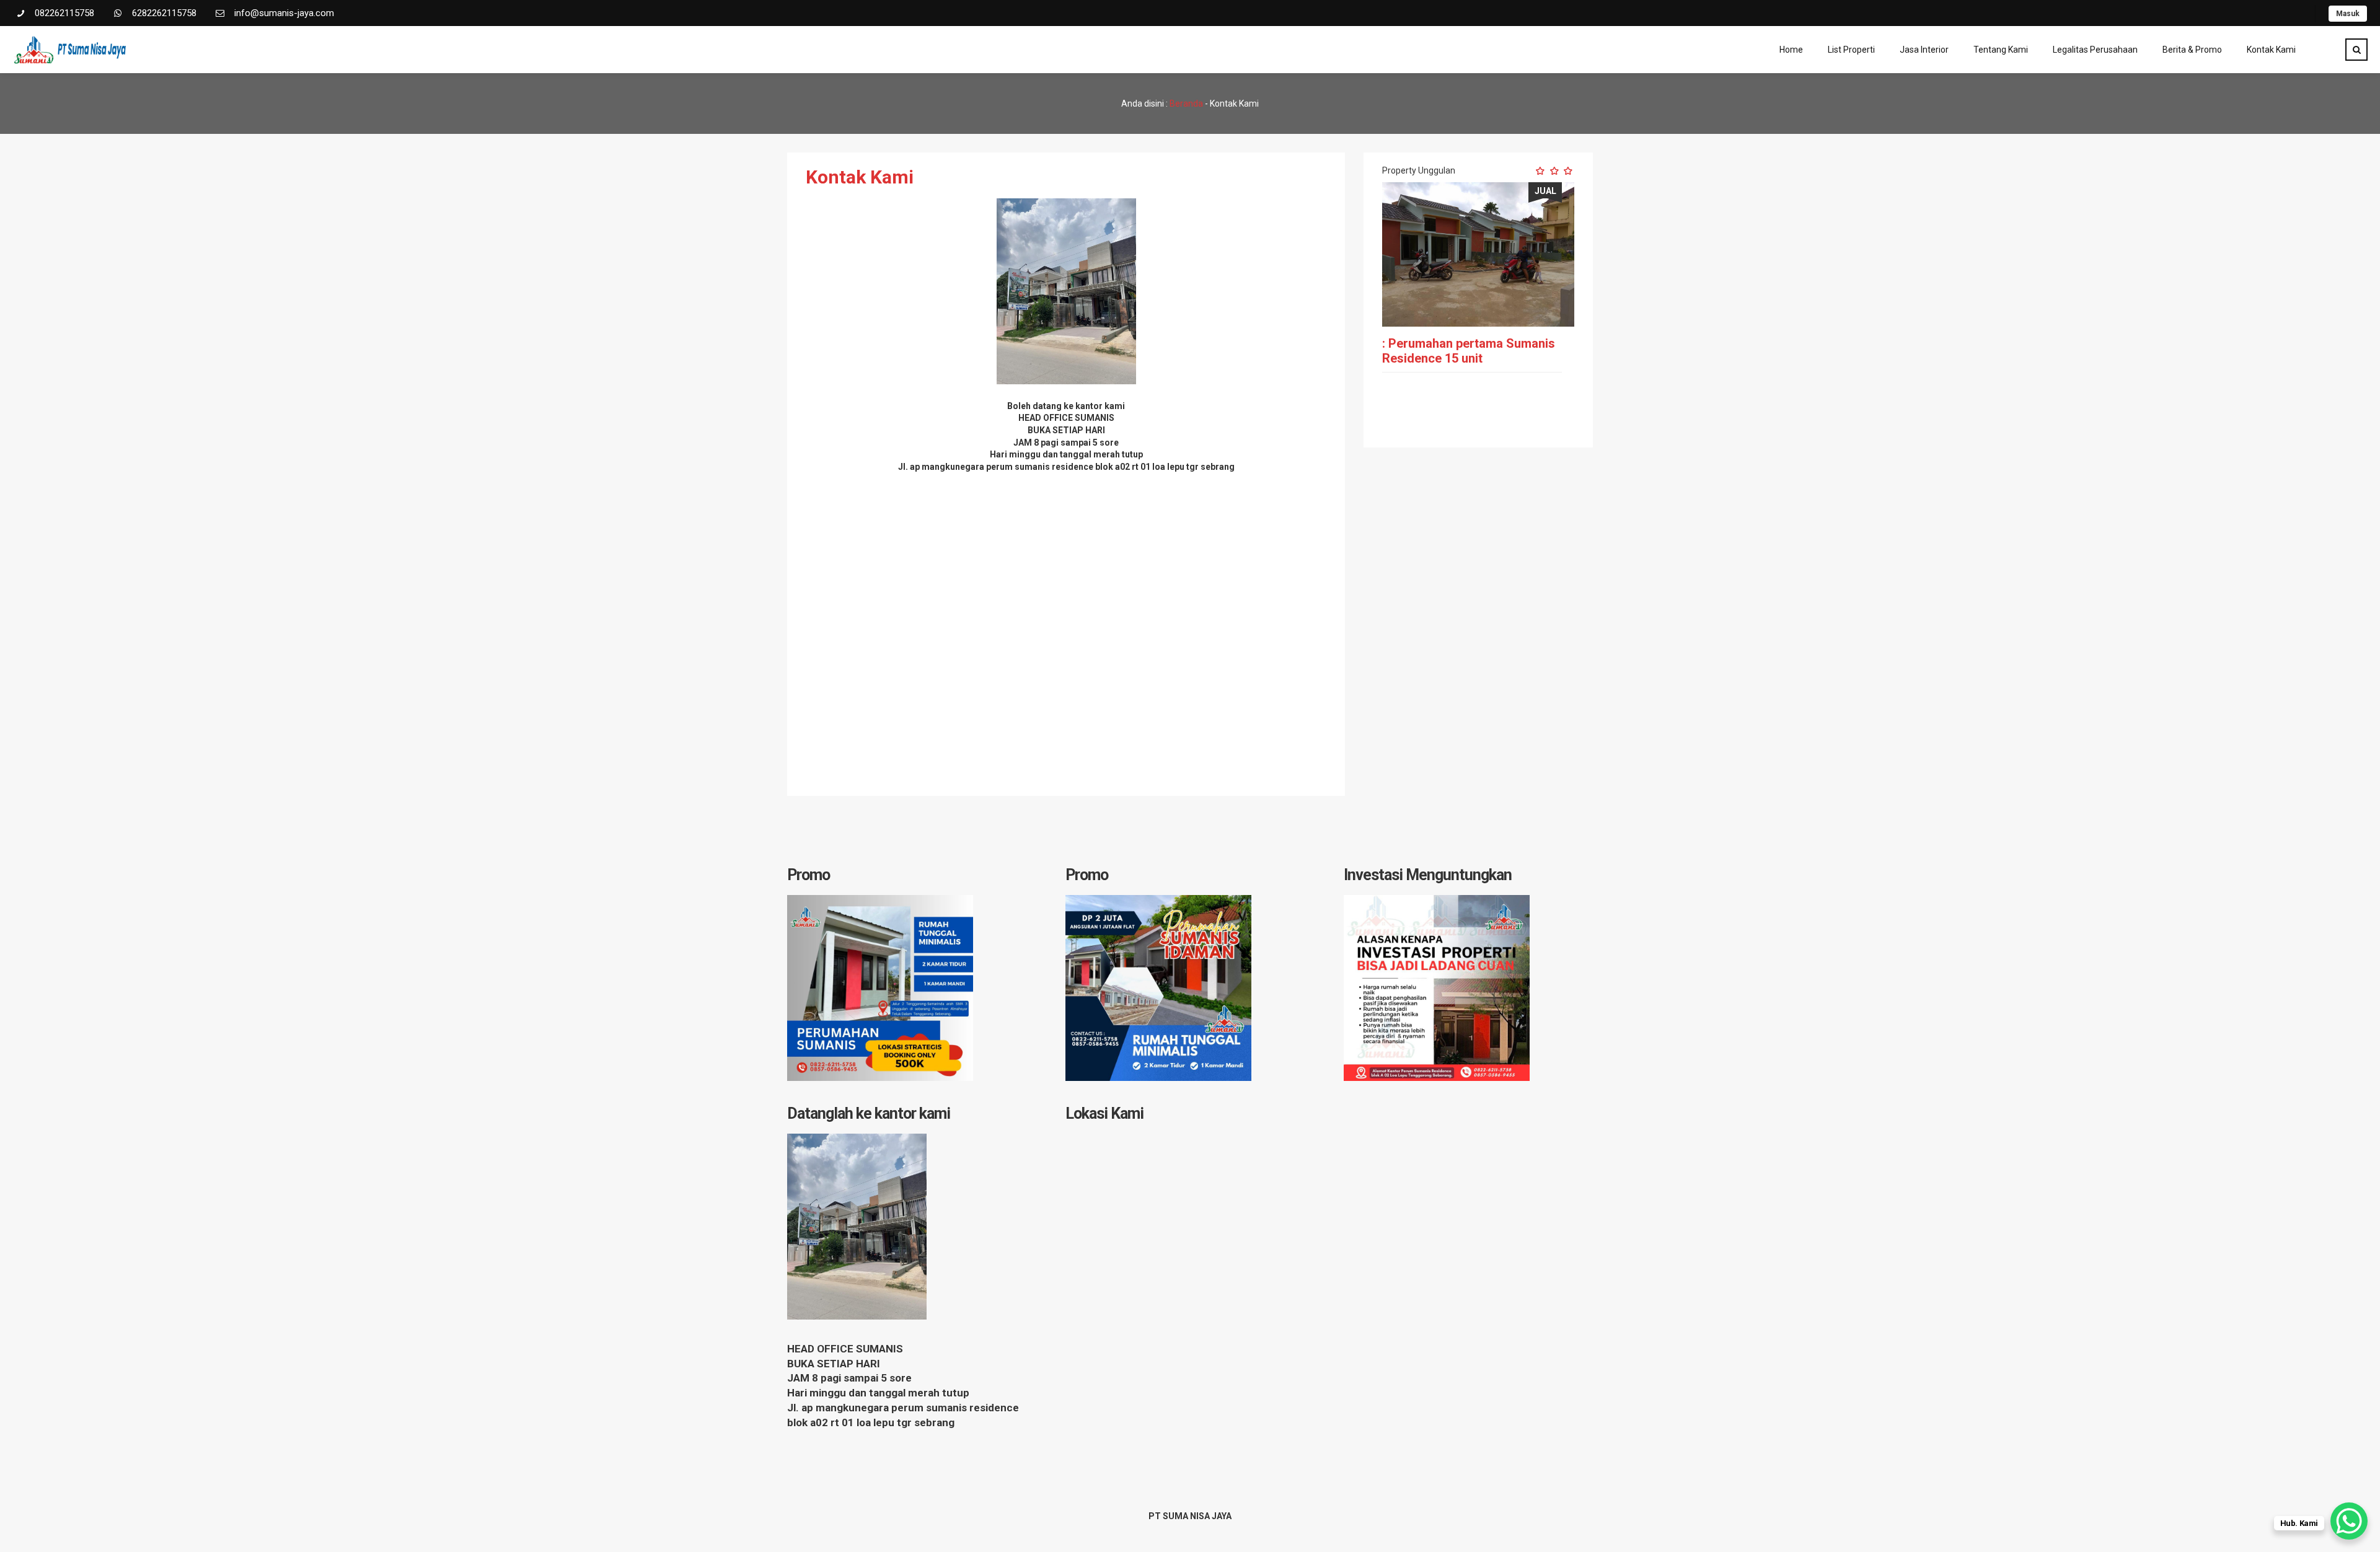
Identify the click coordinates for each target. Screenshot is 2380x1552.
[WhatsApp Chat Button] (2349, 1521)
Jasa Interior (1924, 50)
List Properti (1851, 50)
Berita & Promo (2192, 50)
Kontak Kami (2271, 50)
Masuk (2348, 14)
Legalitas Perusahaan (2095, 50)
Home (1791, 50)
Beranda (1186, 104)
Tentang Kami (2001, 50)
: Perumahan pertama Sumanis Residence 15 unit (1469, 351)
